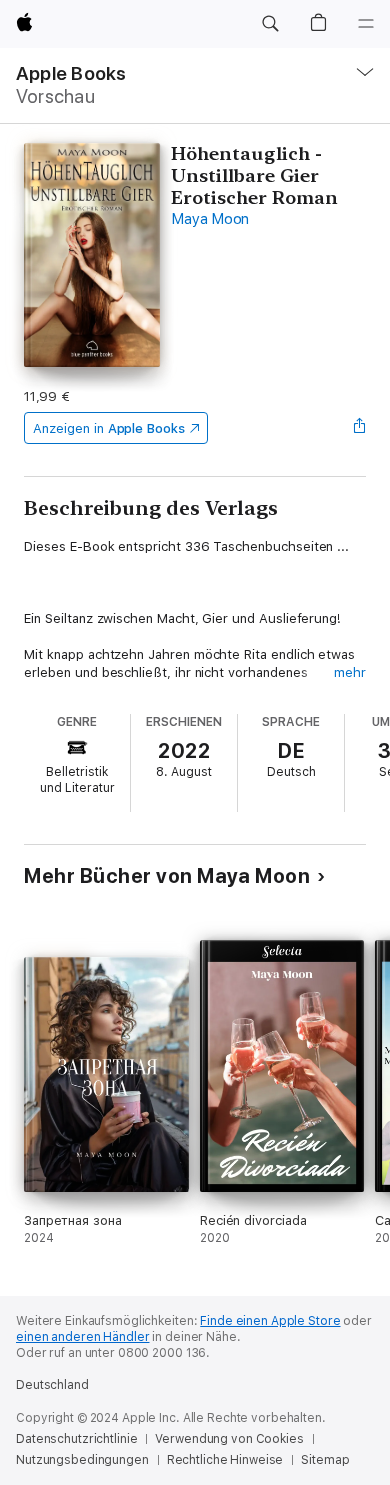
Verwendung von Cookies (229, 1439)
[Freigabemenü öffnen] (360, 428)
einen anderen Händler (82, 1337)
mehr (350, 672)
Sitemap (325, 1460)
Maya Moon (210, 219)
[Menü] (366, 24)
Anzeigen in (109, 428)
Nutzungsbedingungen (82, 1460)
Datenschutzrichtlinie (76, 1439)
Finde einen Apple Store (270, 1321)
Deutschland (52, 1385)
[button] (270, 24)
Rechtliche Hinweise (225, 1460)
